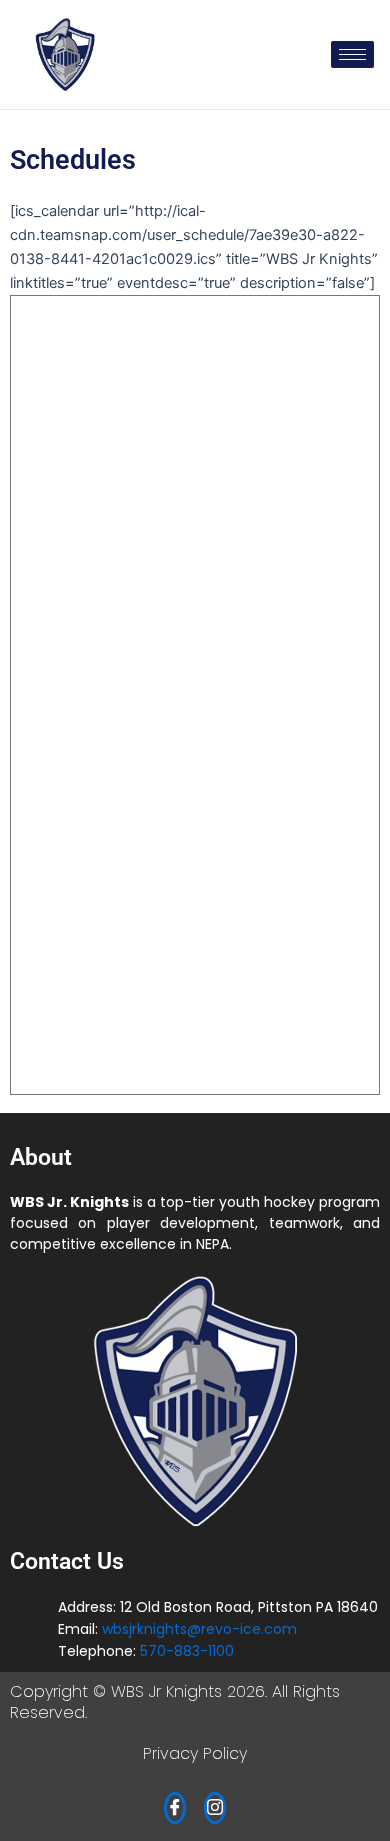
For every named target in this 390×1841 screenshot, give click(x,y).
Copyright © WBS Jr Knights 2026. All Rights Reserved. (175, 1702)
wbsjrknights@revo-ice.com (199, 1629)
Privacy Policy (195, 1753)
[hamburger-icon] (352, 54)
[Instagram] (215, 1808)
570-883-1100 (187, 1651)
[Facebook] (175, 1808)
